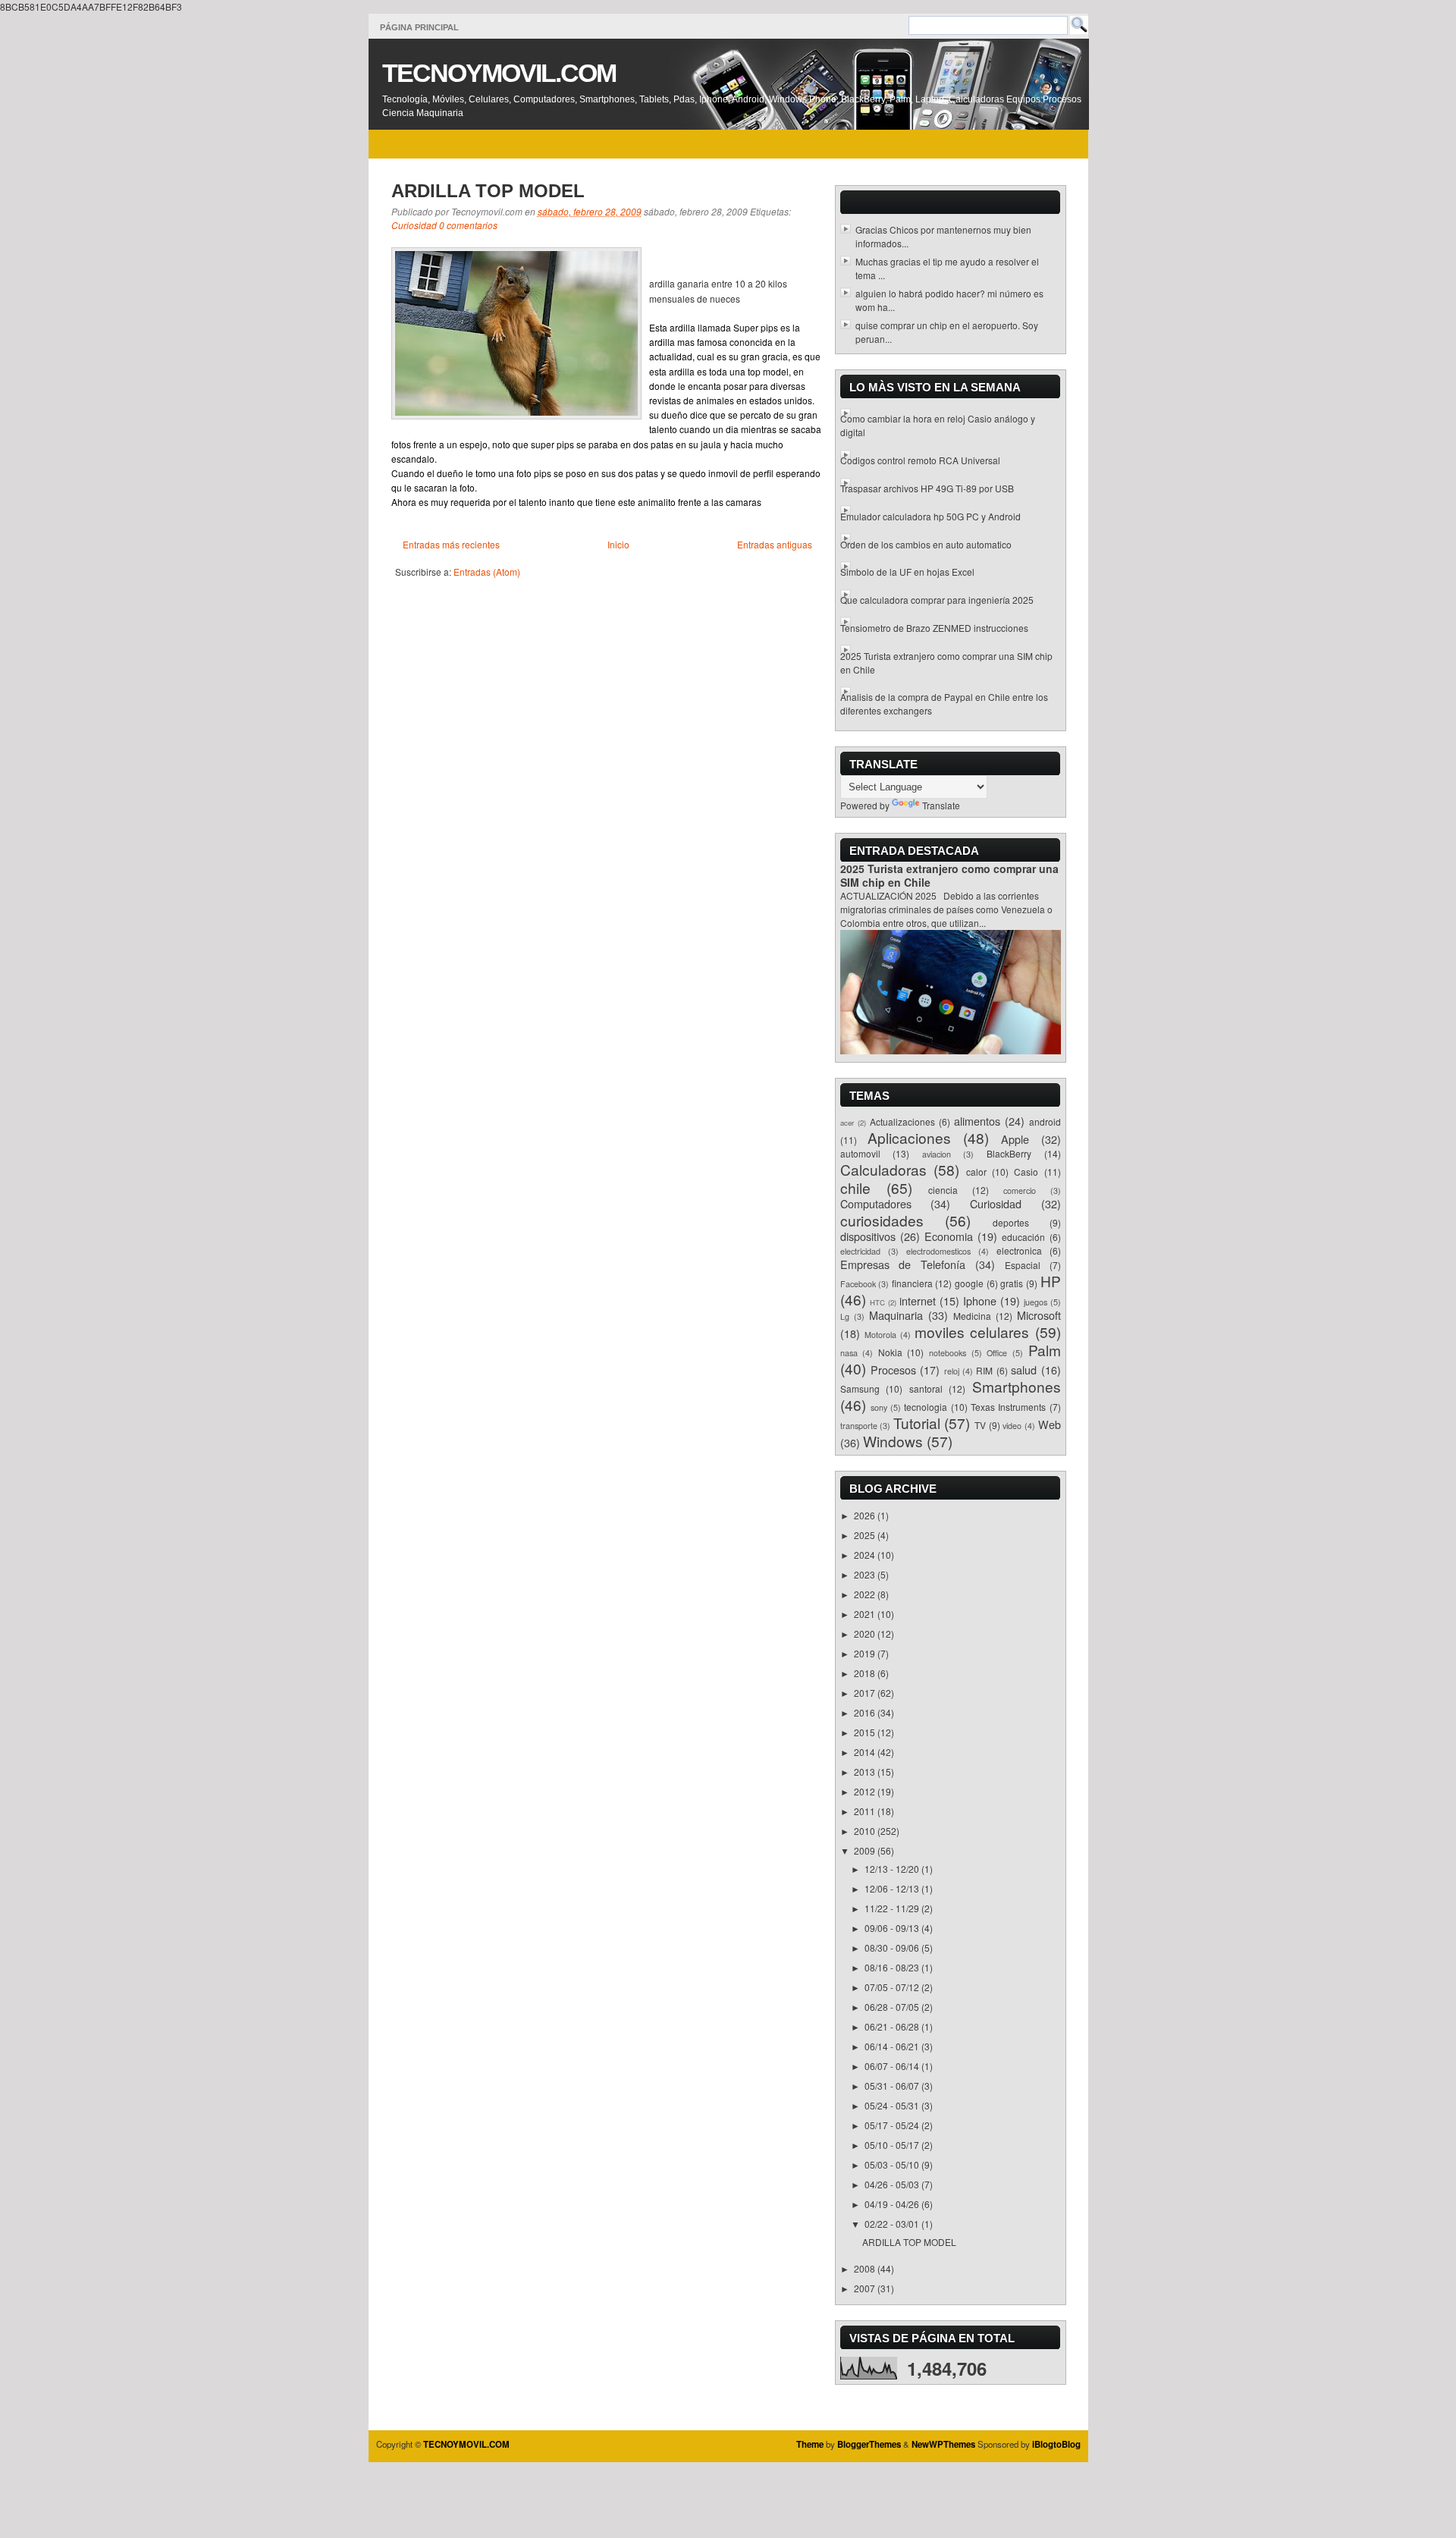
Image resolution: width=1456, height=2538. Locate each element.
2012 (866, 1791)
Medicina (972, 1316)
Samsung (860, 1388)
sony (879, 1407)
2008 (866, 2268)
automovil (860, 1153)
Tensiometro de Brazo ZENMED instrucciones (934, 628)
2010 (866, 1831)
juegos (1036, 1302)
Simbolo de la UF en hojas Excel (907, 572)
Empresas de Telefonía (903, 1264)
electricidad (860, 1251)
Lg (845, 1316)
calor (976, 1172)
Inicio (618, 544)
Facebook (858, 1284)
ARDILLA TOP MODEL (488, 191)
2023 (866, 1574)
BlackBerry (1009, 1153)
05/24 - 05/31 (893, 2105)
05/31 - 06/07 (893, 2086)
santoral (926, 1388)
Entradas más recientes (451, 544)
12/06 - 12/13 (893, 1888)
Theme (810, 2444)
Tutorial (917, 1423)
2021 (866, 1614)
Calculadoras (883, 1169)
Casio (1026, 1172)
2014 (866, 1752)
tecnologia (926, 1407)
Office (997, 1353)
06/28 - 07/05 (893, 2007)
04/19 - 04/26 (893, 2204)
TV (980, 1425)
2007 (866, 2288)
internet (918, 1300)
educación (1023, 1237)
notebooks (948, 1353)
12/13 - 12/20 (893, 1869)
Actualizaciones (902, 1121)
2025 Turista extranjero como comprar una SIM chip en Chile (949, 875)
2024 (866, 1555)
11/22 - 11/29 (893, 1908)
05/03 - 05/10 (893, 2164)
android (1045, 1121)
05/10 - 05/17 (893, 2145)
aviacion (937, 1154)
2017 (866, 1693)
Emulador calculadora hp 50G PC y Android (930, 516)
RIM (984, 1370)
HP (1051, 1281)
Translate (941, 805)
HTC (877, 1302)
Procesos (893, 1370)
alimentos (977, 1121)
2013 (866, 1772)
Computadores (876, 1203)
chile (855, 1187)
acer (847, 1123)
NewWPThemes (943, 2444)
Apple (1015, 1139)
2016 (866, 1712)
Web (1050, 1424)
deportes (1011, 1222)
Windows (893, 1441)
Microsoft (1039, 1315)
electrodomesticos (938, 1251)
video (1012, 1426)
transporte (859, 1426)
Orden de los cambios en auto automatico (926, 544)
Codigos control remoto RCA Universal (920, 460)
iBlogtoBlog (1056, 2444)
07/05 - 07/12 (893, 1987)
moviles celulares (972, 1332)
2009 (866, 1850)
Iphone (980, 1300)
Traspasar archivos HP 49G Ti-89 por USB (927, 488)
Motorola (880, 1335)
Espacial (1023, 1265)
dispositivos (868, 1236)
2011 (866, 1811)
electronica (1019, 1250)
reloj (952, 1371)
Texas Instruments (1008, 1407)
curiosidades (882, 1220)
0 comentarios (468, 225)
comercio (1020, 1190)
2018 (866, 1673)
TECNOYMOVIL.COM (499, 73)
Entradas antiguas (775, 544)
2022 (866, 1594)
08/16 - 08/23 (893, 1967)
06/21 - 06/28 (893, 2026)
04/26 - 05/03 (893, 2184)
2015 (866, 1732)
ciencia (943, 1190)
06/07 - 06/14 (893, 2066)
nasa (849, 1353)
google (969, 1283)
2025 (866, 1535)
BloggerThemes (869, 2444)
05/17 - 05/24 (893, 2125)
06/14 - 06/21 (893, 2046)
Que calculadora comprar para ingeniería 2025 (937, 600)
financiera (912, 1283)
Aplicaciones (909, 1137)
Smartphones (1017, 1386)
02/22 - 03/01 (893, 2224)
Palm (1045, 1350)
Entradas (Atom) (487, 572)
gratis (1012, 1283)
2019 (866, 1653)
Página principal (419, 27)
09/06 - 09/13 (893, 1928)
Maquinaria (896, 1315)
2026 (866, 1515)
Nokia (890, 1352)
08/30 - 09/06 (893, 1947)
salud (1024, 1370)
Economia (949, 1236)
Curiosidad (414, 225)
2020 (866, 1633)
